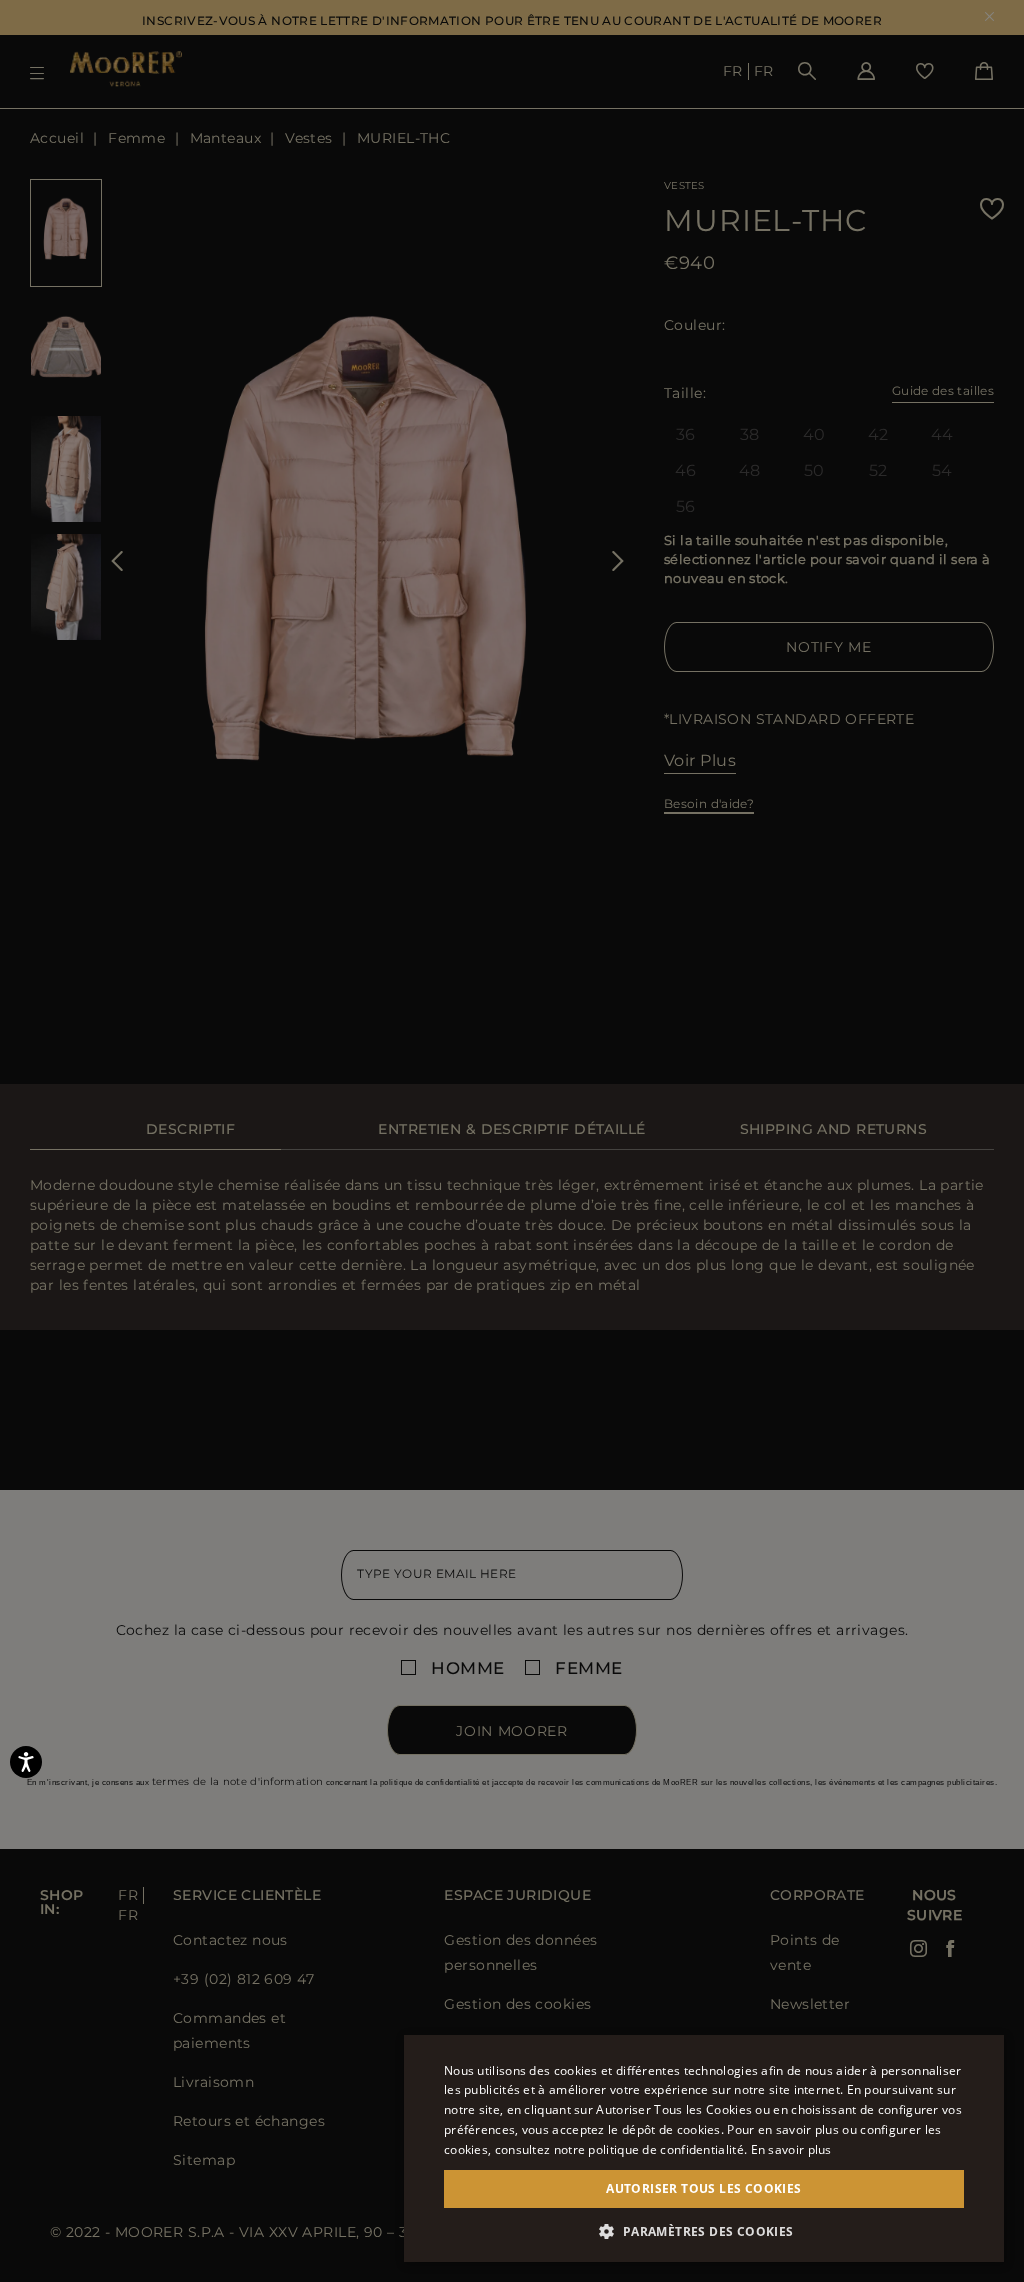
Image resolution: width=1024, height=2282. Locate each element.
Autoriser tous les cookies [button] (703, 2188)
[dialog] (512, 1141)
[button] (704, 2231)
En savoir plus (791, 2149)
